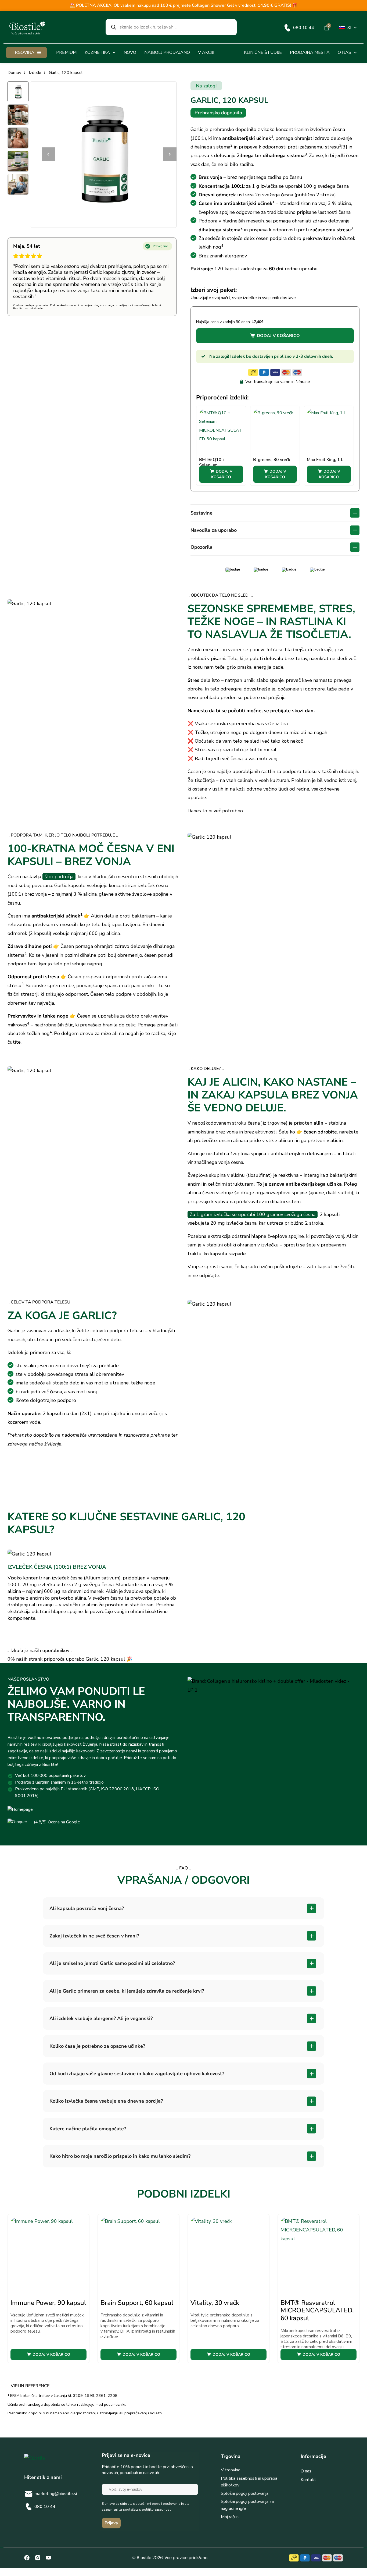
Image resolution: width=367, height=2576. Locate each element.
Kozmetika (97, 52)
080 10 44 (304, 28)
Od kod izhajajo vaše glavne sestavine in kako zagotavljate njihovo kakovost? (137, 2074)
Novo (130, 52)
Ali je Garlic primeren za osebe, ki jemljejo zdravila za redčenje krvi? (127, 1991)
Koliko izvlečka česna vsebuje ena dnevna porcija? (106, 2101)
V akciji (206, 52)
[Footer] (38, 2558)
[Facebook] (27, 2558)
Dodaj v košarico (278, 336)
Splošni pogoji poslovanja (245, 2493)
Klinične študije (263, 52)
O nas (344, 52)
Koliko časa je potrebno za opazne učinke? (97, 2046)
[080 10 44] (287, 28)
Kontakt (308, 2480)
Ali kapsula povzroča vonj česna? (87, 1908)
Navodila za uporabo (214, 530)
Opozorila (202, 547)
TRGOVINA (23, 52)
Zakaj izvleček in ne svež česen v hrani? (94, 1936)
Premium (66, 52)
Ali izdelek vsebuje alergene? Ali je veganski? (101, 2018)
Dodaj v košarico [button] (222, 474)
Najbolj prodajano (167, 52)
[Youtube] (48, 2558)
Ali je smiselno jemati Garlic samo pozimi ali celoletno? (112, 1963)
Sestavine (202, 513)
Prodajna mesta (310, 52)
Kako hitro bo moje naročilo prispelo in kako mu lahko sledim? (120, 2156)
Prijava (111, 2523)
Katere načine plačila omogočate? (88, 2129)
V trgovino (231, 2470)
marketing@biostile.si (56, 2494)
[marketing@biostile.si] (29, 2494)
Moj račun (230, 2517)
